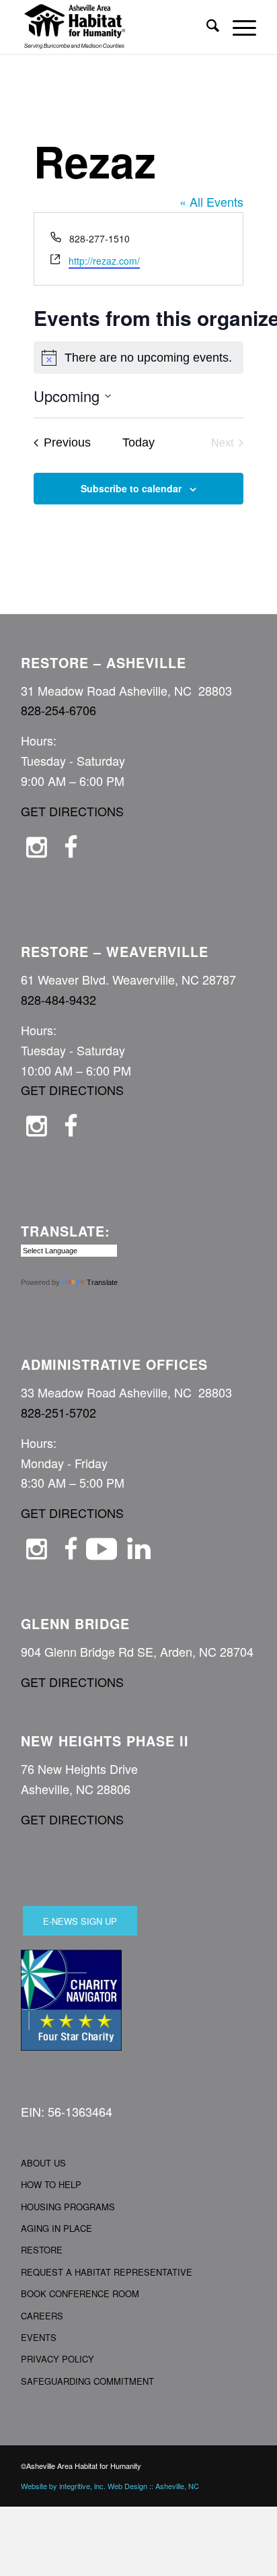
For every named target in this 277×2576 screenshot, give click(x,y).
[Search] (206, 27)
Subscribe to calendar (131, 488)
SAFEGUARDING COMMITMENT (87, 2381)
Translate (102, 1282)
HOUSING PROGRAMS (68, 2207)
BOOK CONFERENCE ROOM (80, 2293)
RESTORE (42, 2250)
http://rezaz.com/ (104, 261)
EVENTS (39, 2337)
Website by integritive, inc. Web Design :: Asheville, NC (110, 2486)
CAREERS (42, 2316)
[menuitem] (206, 27)
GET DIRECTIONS (72, 811)
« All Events (211, 201)
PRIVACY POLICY (57, 2359)
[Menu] (238, 27)
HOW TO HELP (51, 2184)
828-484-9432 (58, 999)
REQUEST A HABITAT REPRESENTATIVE (107, 2272)
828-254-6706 (58, 710)
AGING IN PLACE (56, 2228)
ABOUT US (43, 2163)
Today (138, 442)
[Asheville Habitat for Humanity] (115, 27)
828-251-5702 (58, 1412)
